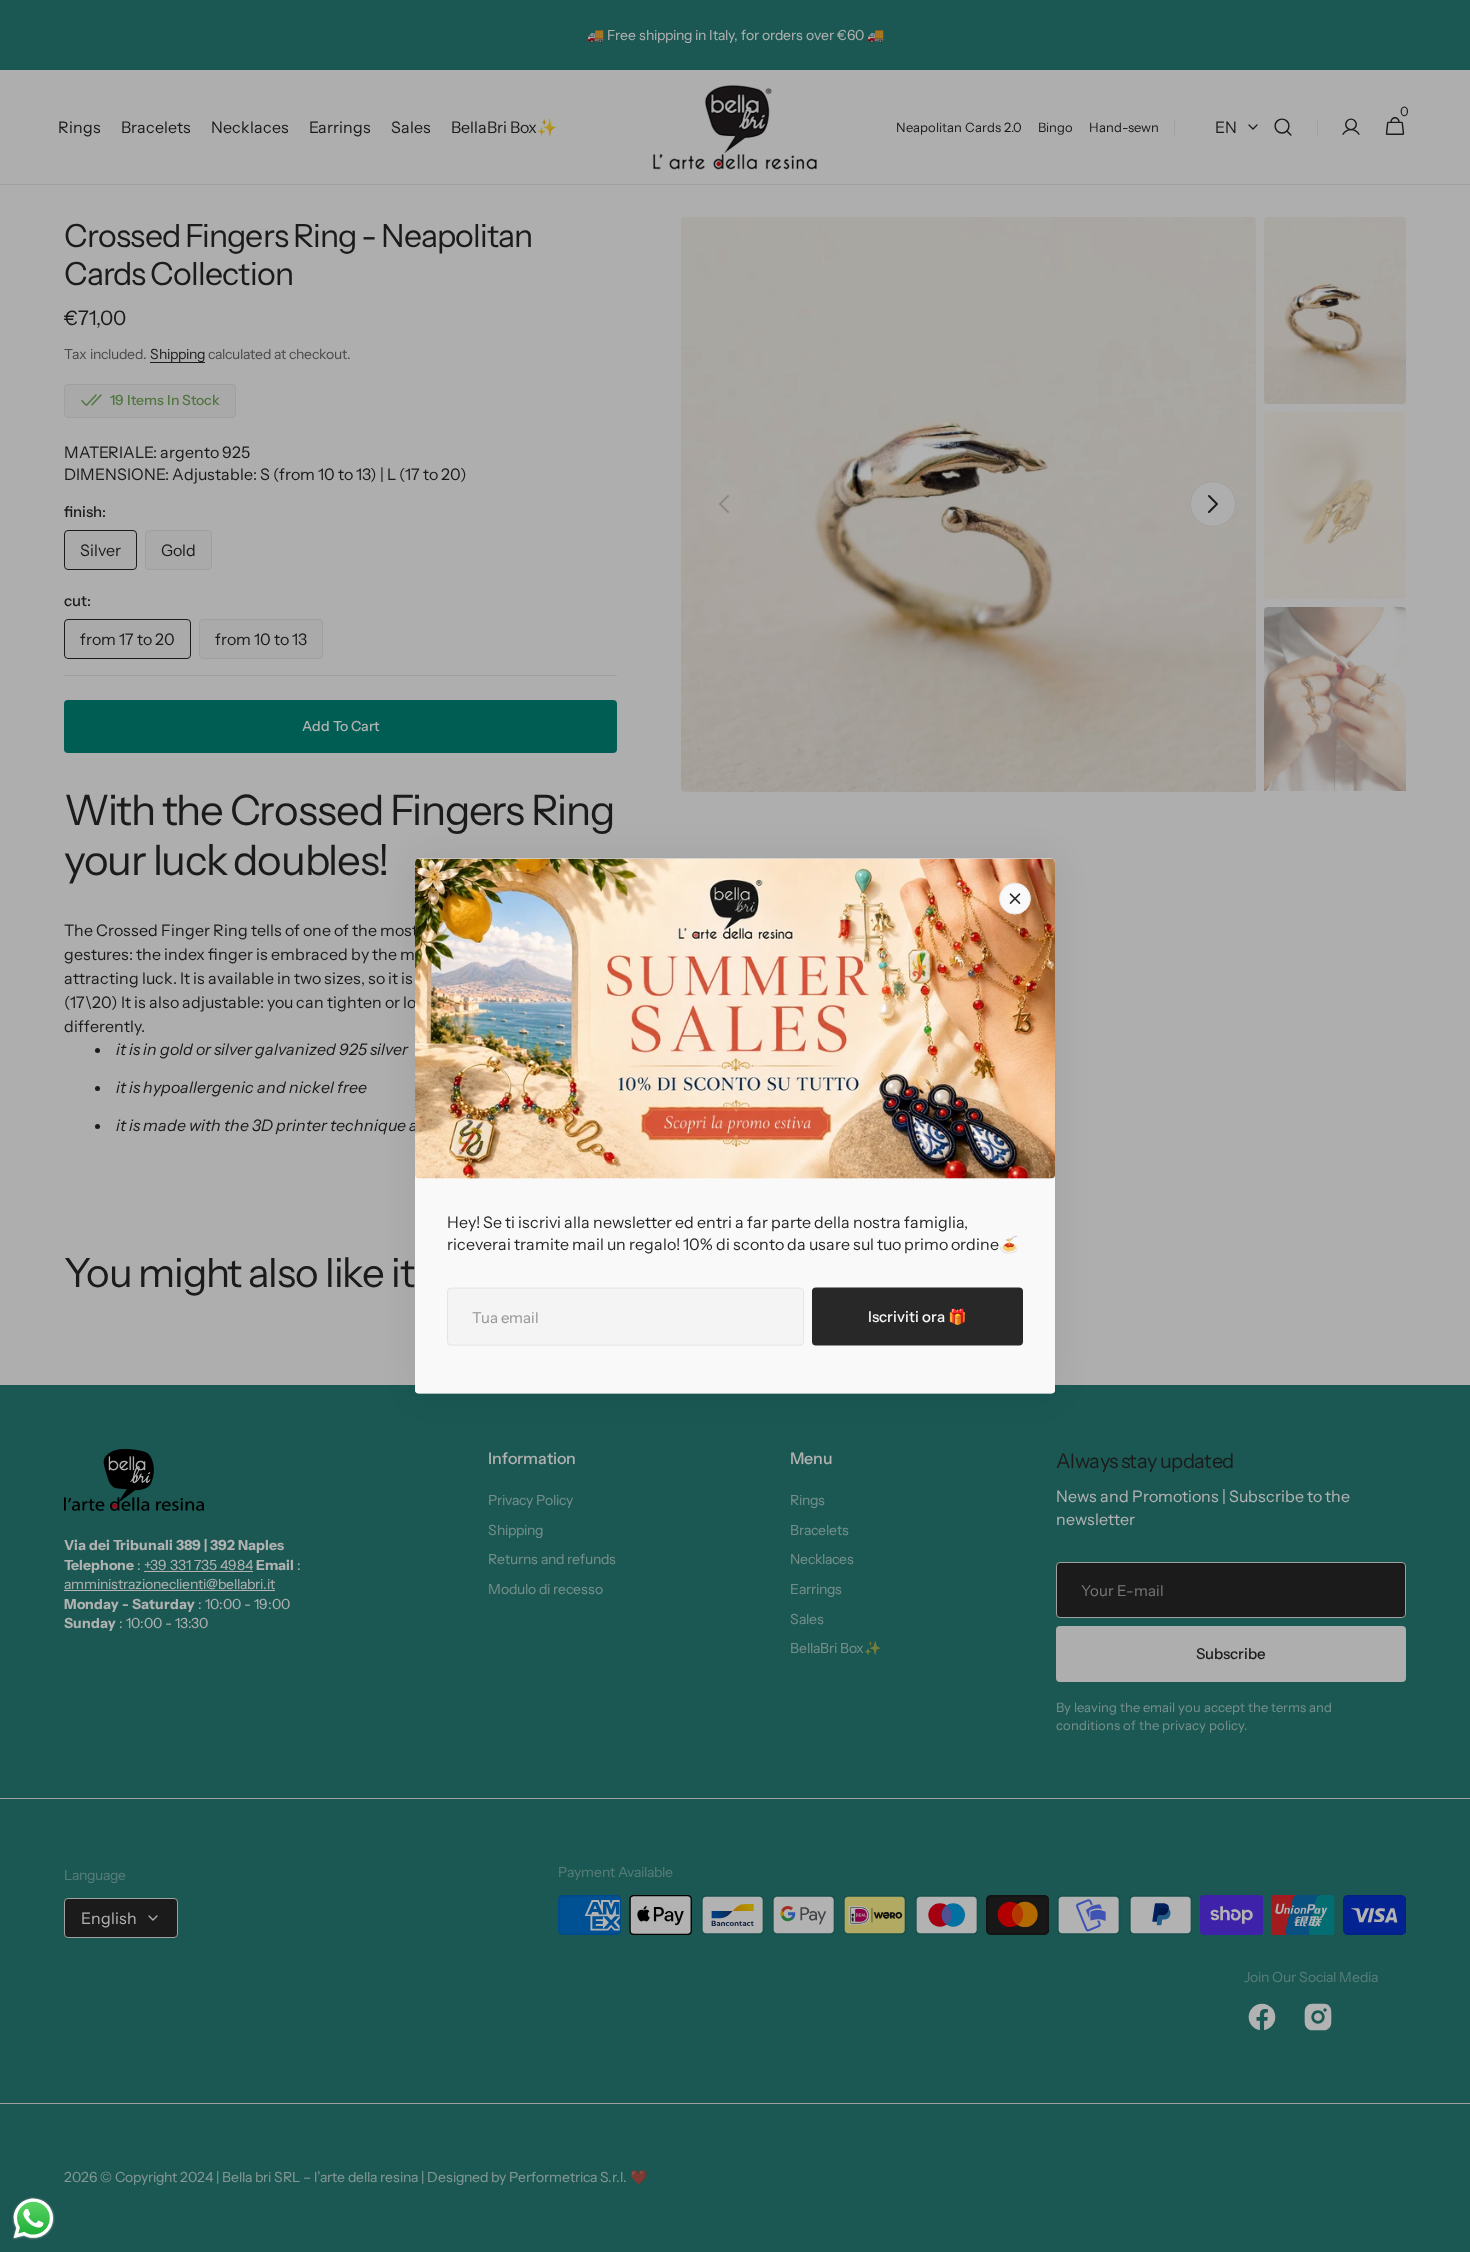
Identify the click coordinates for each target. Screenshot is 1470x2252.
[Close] (1015, 899)
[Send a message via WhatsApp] (33, 2218)
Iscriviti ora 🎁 (917, 1316)
